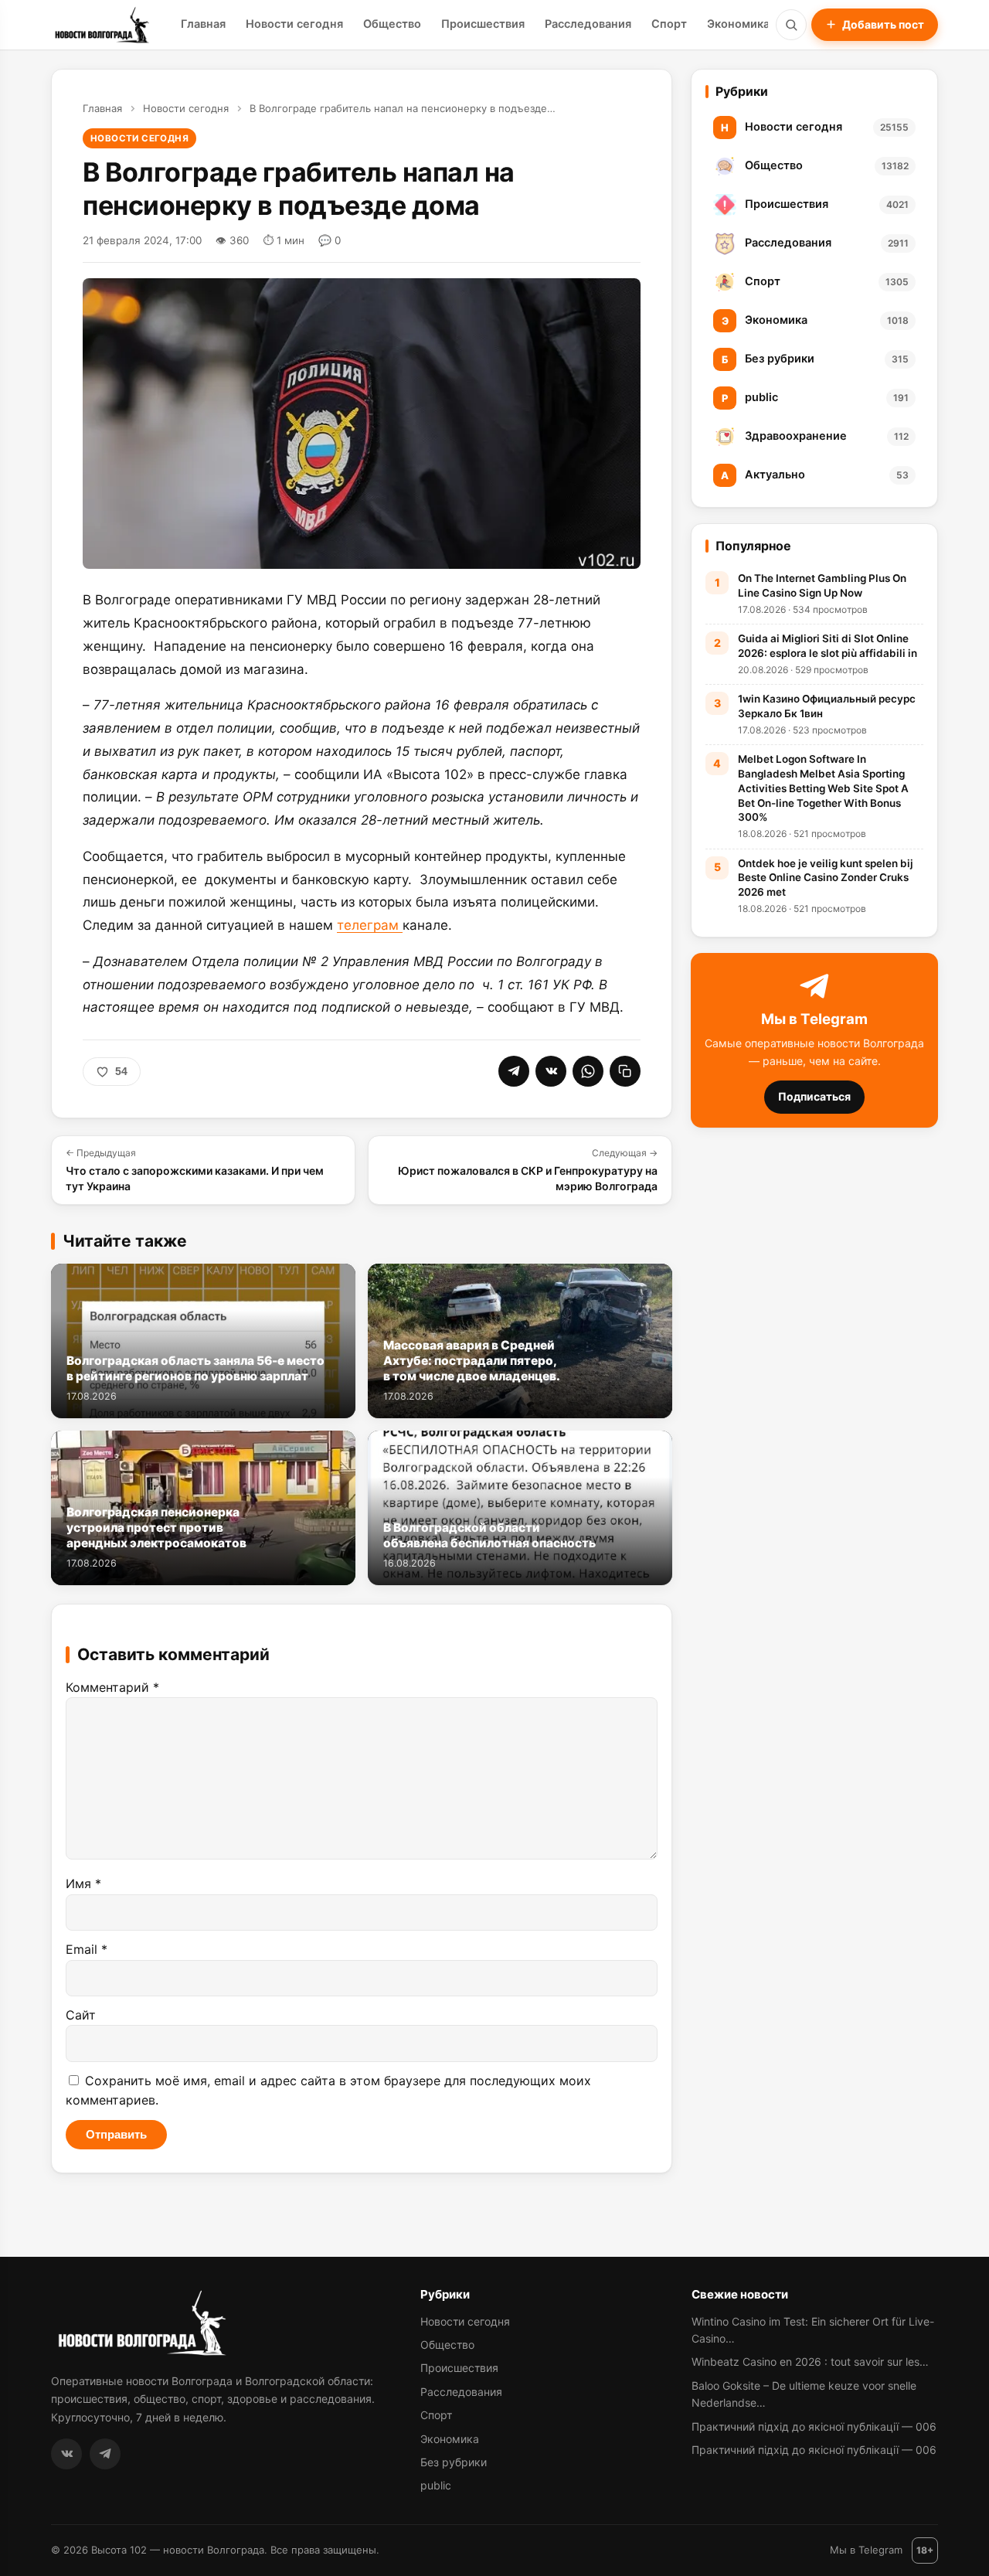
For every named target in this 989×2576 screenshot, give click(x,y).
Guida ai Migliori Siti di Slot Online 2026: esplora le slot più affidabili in (828, 646)
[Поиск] (791, 25)
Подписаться (814, 1097)
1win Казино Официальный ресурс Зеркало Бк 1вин (827, 706)
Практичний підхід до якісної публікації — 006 (814, 2426)
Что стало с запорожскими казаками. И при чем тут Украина (195, 1169)
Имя (83, 1884)
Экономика (738, 24)
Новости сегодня (294, 24)
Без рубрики (454, 2462)
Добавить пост (883, 24)
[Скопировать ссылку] (625, 1071)
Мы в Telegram (866, 2550)
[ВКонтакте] (66, 2454)
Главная (203, 24)
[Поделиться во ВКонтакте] (551, 1071)
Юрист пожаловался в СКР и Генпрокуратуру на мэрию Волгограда (528, 1169)
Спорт (669, 24)
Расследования (588, 24)
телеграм (370, 925)
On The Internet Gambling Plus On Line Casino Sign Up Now (822, 585)
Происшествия (483, 24)
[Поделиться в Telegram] (514, 1071)
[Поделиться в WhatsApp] (588, 1071)
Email (87, 1949)
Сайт (81, 2015)
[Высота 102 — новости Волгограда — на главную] (100, 25)
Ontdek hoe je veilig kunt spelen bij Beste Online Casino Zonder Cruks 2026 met (826, 878)
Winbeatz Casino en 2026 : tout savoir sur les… (810, 2362)
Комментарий (112, 1687)
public (436, 2485)
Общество (392, 24)
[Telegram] (105, 2454)
